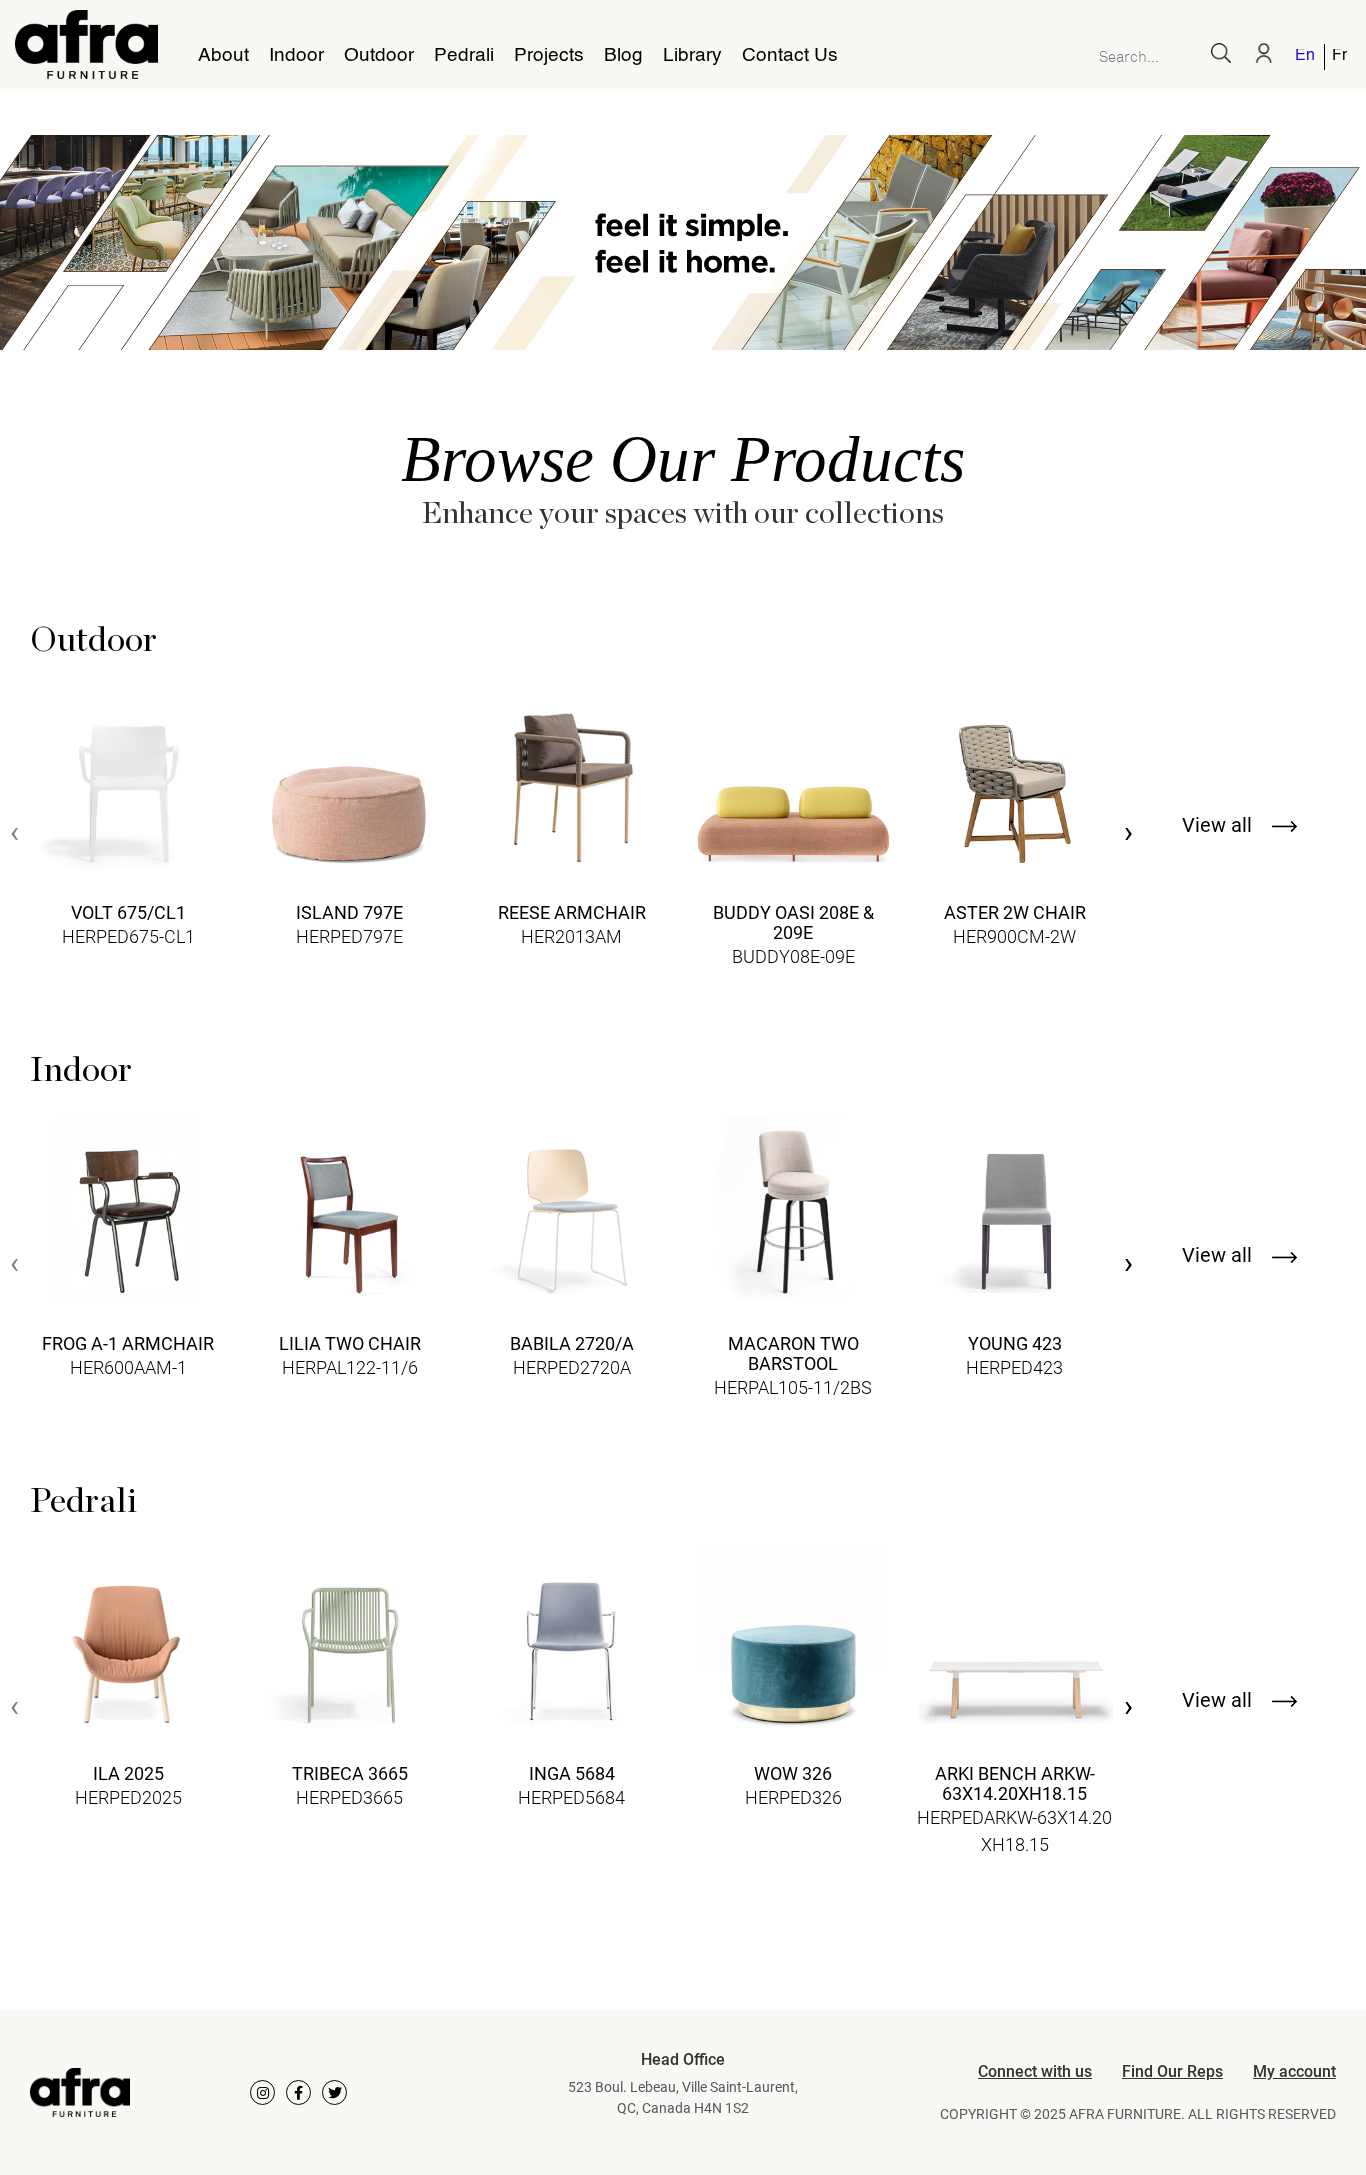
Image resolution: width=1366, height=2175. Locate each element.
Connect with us (1035, 2071)
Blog (623, 56)
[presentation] (14, 834)
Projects (549, 56)
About (223, 56)
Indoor (296, 56)
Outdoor (379, 56)
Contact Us (790, 56)
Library (692, 56)
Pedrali (464, 56)
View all (1219, 825)
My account (1294, 2071)
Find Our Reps (1172, 2071)
